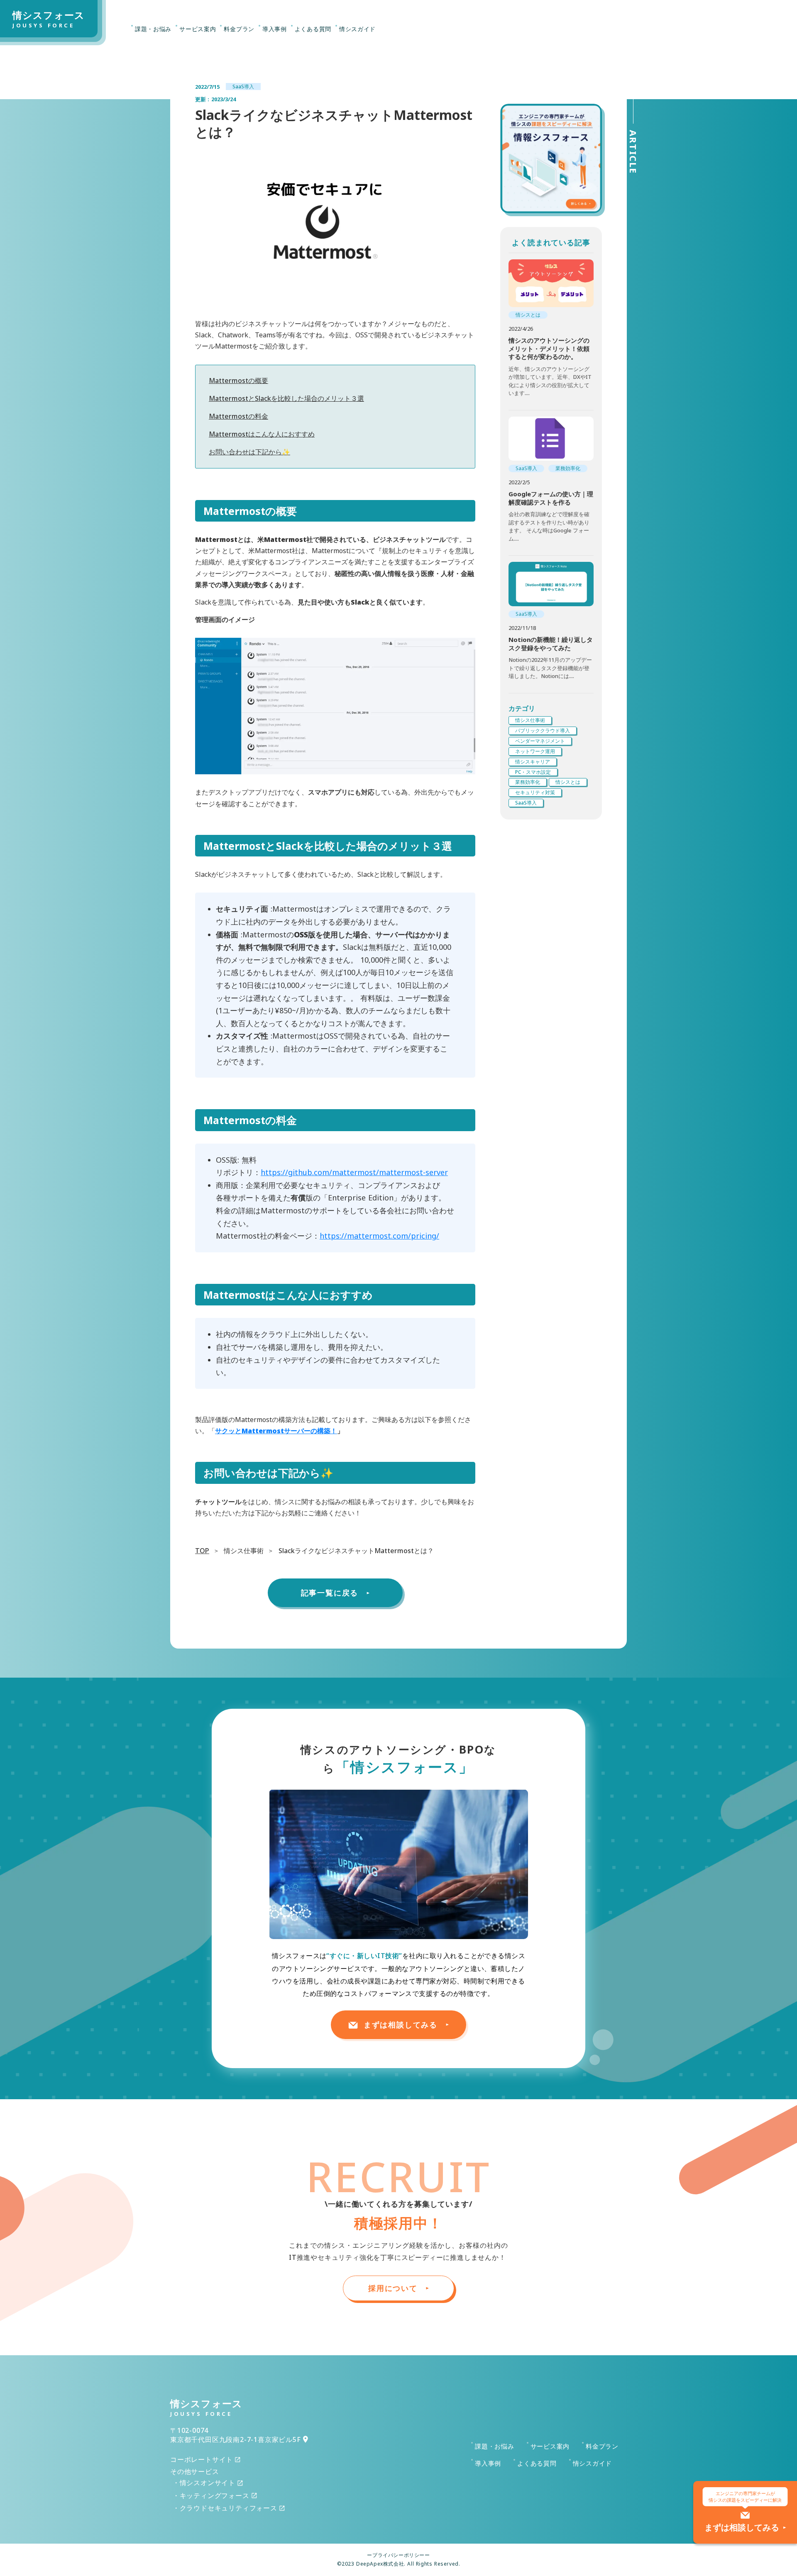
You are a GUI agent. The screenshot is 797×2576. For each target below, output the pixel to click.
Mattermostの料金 (238, 416)
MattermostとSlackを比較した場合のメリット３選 (286, 398)
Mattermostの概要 (238, 381)
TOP (202, 1551)
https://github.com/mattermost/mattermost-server (354, 1172)
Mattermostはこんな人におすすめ (262, 434)
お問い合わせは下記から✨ (249, 452)
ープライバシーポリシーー (398, 2555)
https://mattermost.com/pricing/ (379, 1236)
